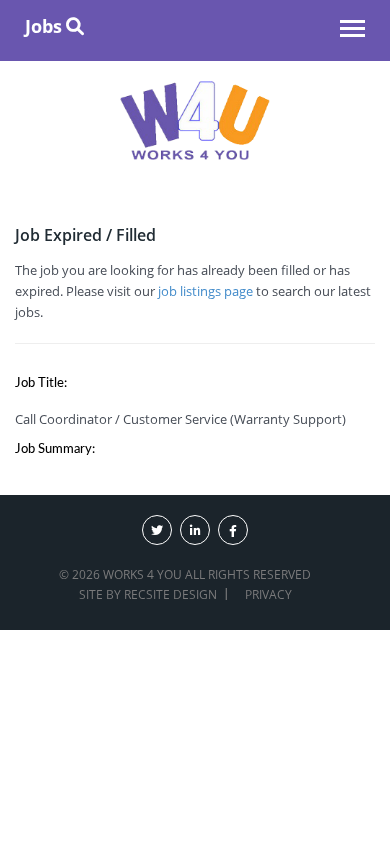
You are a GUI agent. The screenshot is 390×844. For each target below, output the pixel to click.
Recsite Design (170, 594)
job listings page (205, 291)
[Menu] (352, 31)
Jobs (43, 26)
